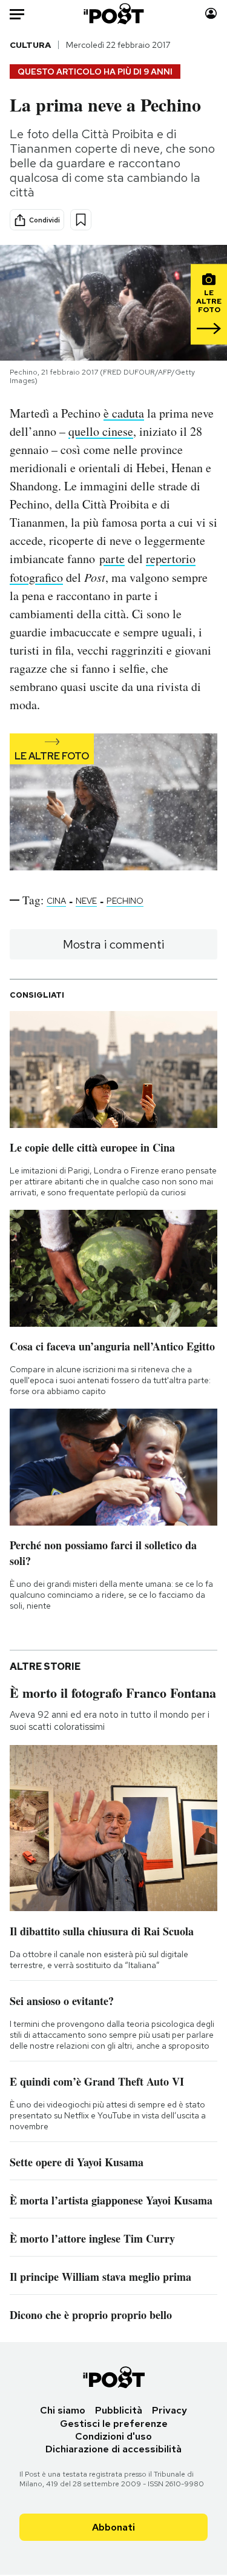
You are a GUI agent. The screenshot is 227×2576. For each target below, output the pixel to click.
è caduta (124, 413)
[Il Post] (113, 14)
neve (86, 901)
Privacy (169, 2410)
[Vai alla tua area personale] (211, 14)
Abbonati (113, 2527)
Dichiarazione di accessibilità (113, 2449)
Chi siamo (63, 2410)
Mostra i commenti (113, 944)
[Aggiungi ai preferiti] (81, 220)
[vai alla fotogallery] (113, 803)
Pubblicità (119, 2410)
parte (112, 559)
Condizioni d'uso (113, 2436)
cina (56, 901)
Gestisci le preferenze (114, 2424)
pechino (125, 901)
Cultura (30, 45)
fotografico (36, 577)
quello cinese (101, 431)
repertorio (171, 559)
